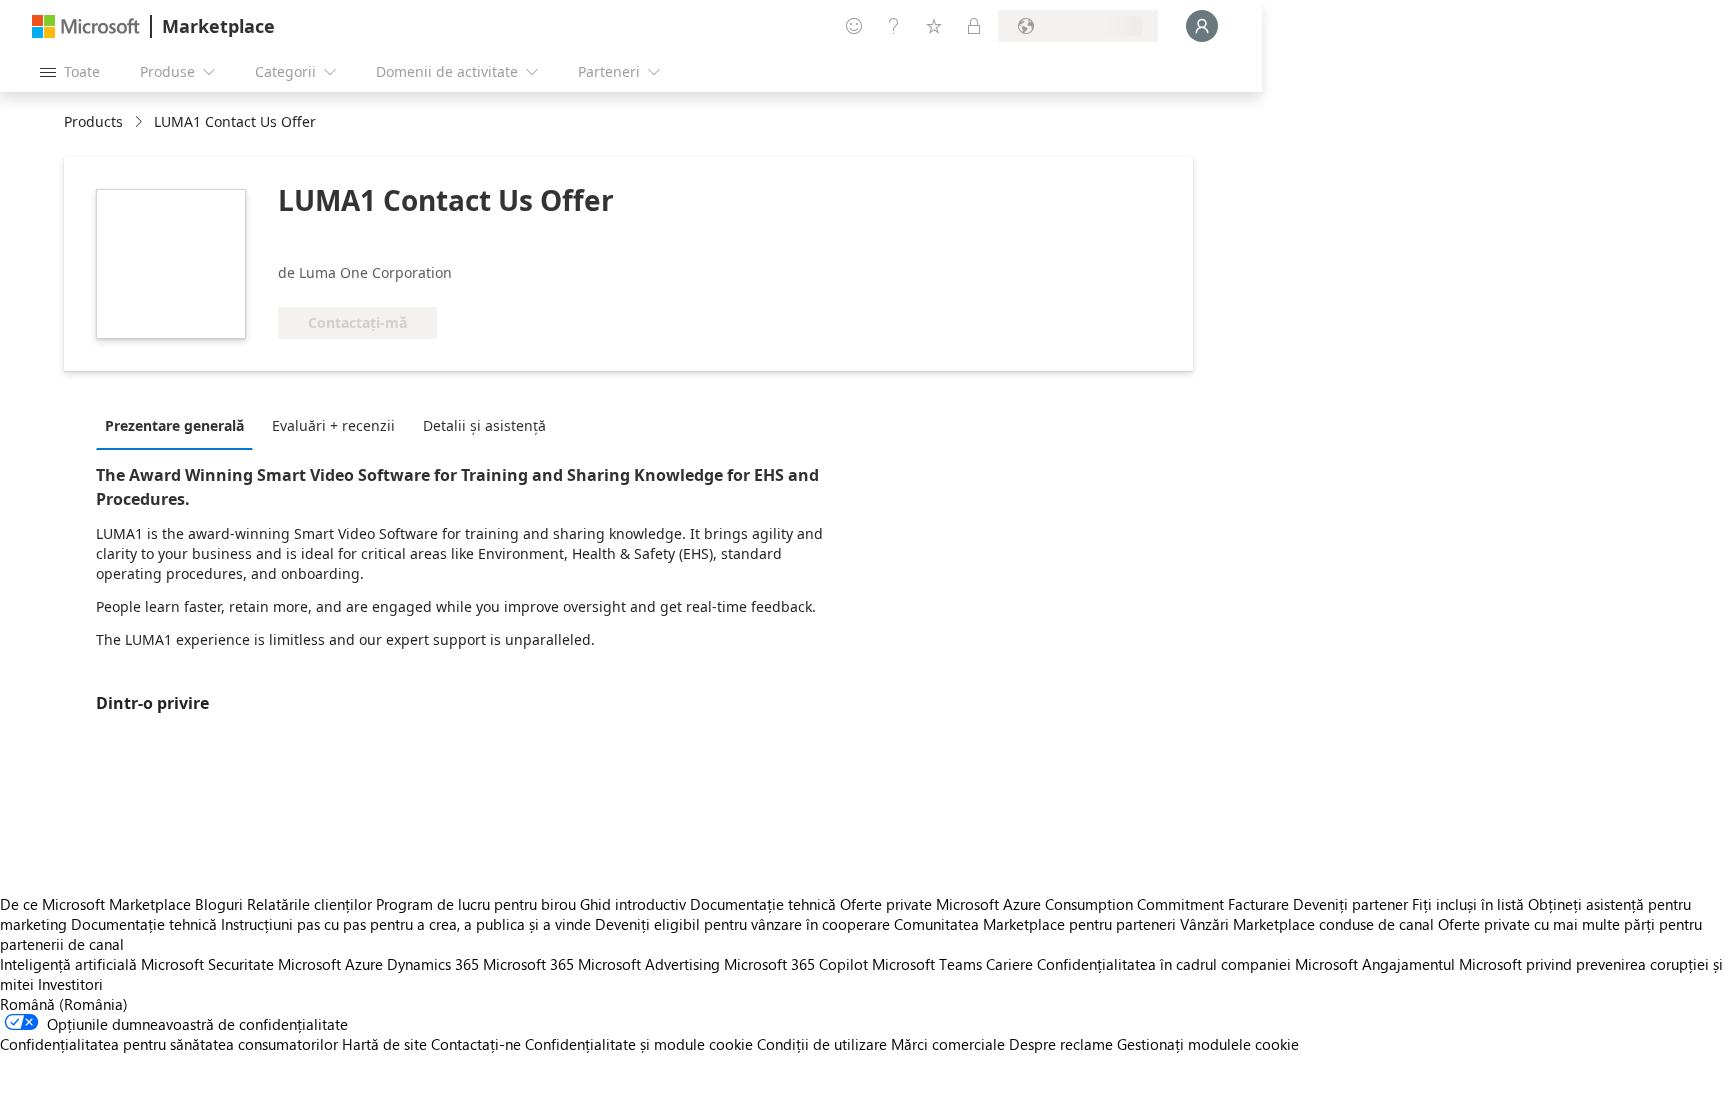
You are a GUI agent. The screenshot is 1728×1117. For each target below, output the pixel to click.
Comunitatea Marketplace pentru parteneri (1035, 924)
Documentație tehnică (763, 904)
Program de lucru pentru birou (476, 904)
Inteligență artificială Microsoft (102, 964)
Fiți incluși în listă (1468, 904)
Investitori (70, 984)
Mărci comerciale (948, 1044)
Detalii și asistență (484, 425)
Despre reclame (1061, 1044)
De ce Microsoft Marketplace (95, 904)
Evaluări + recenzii (333, 425)
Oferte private (886, 904)
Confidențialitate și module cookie (639, 1044)
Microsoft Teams (927, 964)
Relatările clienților (309, 904)
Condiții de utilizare (822, 1044)
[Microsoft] (86, 26)
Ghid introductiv (633, 904)
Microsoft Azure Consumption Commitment (1082, 904)
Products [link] (93, 121)
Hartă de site (384, 1044)
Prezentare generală (174, 425)
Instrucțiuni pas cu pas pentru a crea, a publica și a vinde (406, 924)
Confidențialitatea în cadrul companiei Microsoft (1197, 964)
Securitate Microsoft (274, 964)
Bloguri (219, 904)
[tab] (179, 425)
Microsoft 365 (528, 964)
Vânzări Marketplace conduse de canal (1307, 924)
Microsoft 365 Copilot (796, 964)
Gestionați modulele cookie (1208, 1044)
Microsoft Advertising (649, 964)
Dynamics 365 (433, 964)
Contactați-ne (476, 1044)
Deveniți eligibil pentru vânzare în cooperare (742, 924)
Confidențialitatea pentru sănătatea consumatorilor (169, 1044)
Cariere (1009, 964)
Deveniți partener (1350, 904)
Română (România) (64, 1004)
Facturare (1258, 904)
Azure (364, 964)
